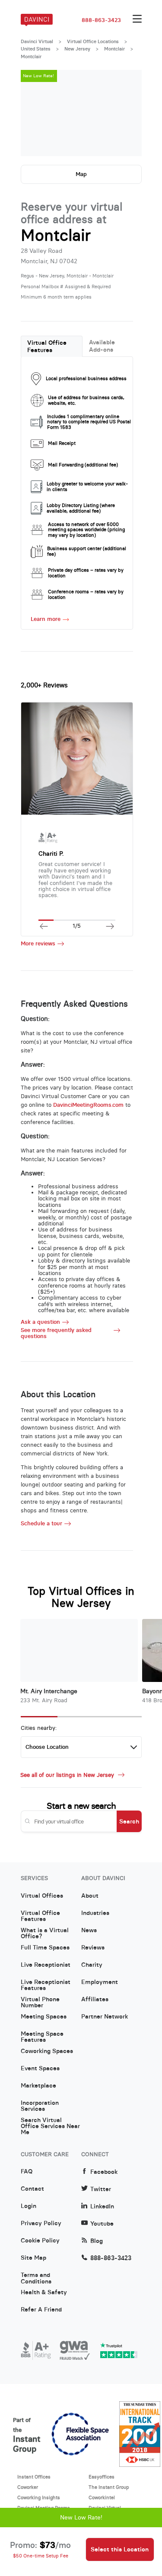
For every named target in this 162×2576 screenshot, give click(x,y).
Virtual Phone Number (40, 2003)
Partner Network (105, 2017)
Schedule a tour (41, 1524)
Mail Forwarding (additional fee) (83, 465)
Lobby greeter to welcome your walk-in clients (87, 487)
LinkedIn (102, 2206)
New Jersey (77, 49)
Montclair (114, 49)
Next (127, 113)
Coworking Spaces (47, 2051)
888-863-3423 (101, 20)
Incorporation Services (40, 2106)
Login (29, 2206)
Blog (97, 2241)
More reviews (38, 944)
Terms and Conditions (36, 2278)
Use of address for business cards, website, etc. (86, 400)
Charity (92, 1965)
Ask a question (40, 1322)
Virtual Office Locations (93, 41)
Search (129, 1821)
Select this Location (120, 2549)
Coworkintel (102, 2497)
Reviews (93, 1948)
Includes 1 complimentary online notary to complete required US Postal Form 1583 (89, 422)
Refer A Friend (41, 2310)
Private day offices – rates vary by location (86, 573)
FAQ (27, 2172)
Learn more (46, 619)
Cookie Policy (40, 2241)
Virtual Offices (42, 1896)
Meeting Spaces (44, 2017)
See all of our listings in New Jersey (68, 1775)
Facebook (104, 2172)
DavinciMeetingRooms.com (88, 1105)
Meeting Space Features (42, 2037)
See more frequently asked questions (56, 1333)
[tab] (52, 346)
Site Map (33, 2258)
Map (81, 174)
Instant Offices (34, 2477)
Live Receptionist (46, 1965)
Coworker (28, 2487)
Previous (36, 113)
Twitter (101, 2189)
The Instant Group (109, 2487)
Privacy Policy (41, 2223)
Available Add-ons (102, 346)
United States (36, 49)
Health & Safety (44, 2293)
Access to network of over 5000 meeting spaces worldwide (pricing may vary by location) (86, 530)
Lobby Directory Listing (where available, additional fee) (81, 508)
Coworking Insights (39, 2497)
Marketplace (38, 2086)
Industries (95, 1913)
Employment (100, 1982)
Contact (32, 2189)
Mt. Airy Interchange (49, 1691)
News (89, 1930)
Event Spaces (40, 2069)
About (90, 1896)
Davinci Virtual (37, 41)
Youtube (102, 2224)
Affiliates (95, 2000)
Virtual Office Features (47, 346)
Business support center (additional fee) (87, 551)
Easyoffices (102, 2477)
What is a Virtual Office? (45, 1934)
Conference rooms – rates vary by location (86, 594)
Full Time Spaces (45, 1948)
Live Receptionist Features (46, 1985)
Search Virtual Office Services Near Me (50, 2123)
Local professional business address (86, 378)
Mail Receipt (62, 443)
